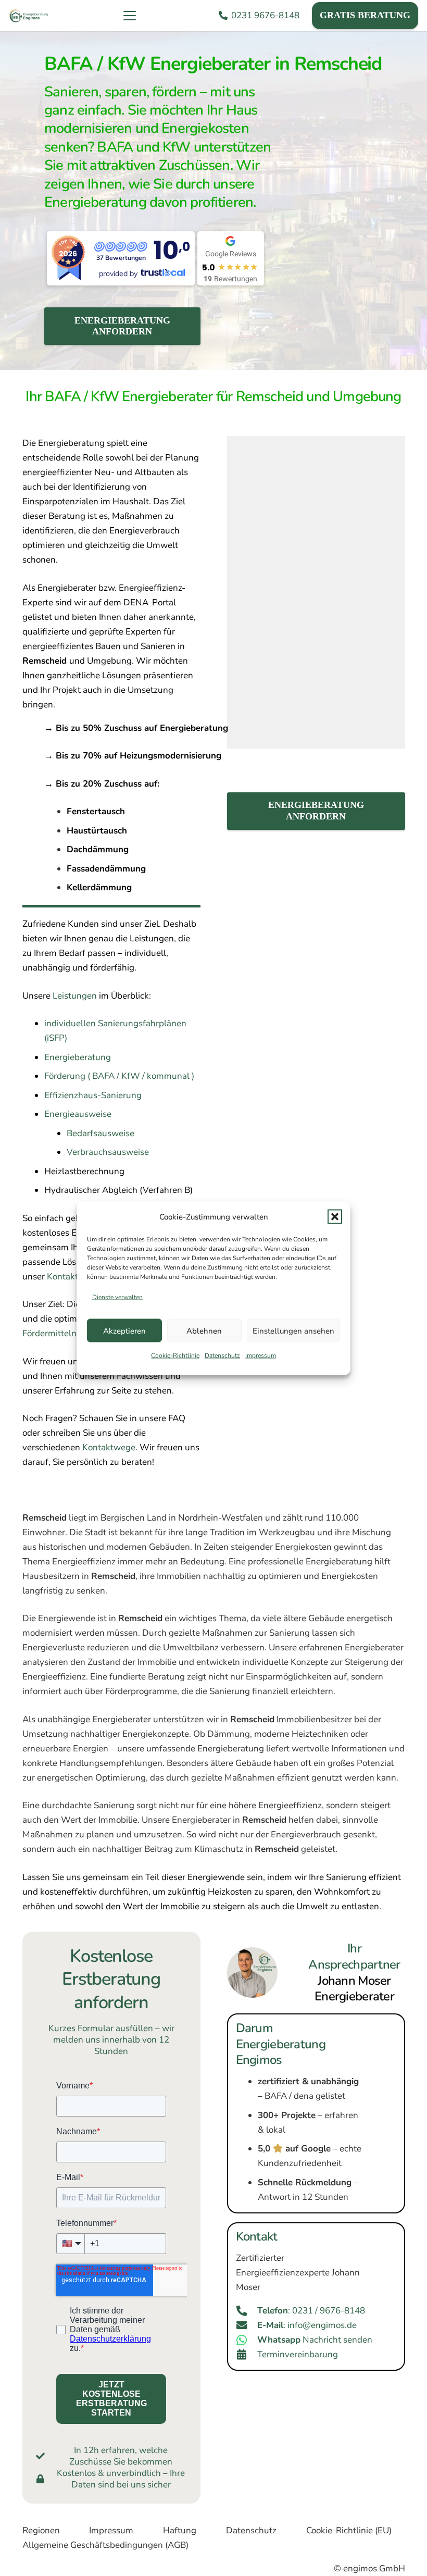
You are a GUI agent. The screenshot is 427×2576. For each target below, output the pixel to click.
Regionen (41, 2530)
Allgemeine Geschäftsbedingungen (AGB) (105, 2545)
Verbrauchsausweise (108, 1152)
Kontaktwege (109, 1447)
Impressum (261, 1355)
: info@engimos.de (307, 2325)
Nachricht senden (315, 2340)
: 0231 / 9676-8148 (311, 2311)
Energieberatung (78, 1057)
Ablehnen (204, 1330)
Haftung (180, 2530)
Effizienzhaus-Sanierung (93, 1095)
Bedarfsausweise (101, 1133)
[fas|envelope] (247, 2325)
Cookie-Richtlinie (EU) (349, 2530)
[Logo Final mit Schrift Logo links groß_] (29, 16)
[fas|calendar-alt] (247, 2355)
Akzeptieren (124, 1330)
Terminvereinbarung (298, 2354)
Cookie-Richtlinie (175, 1355)
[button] (335, 1216)
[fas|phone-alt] (247, 2311)
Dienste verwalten (117, 1297)
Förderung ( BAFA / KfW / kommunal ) (119, 1076)
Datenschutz (222, 1355)
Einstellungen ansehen (293, 1330)
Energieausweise (78, 1114)
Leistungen (75, 996)
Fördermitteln (49, 1333)
